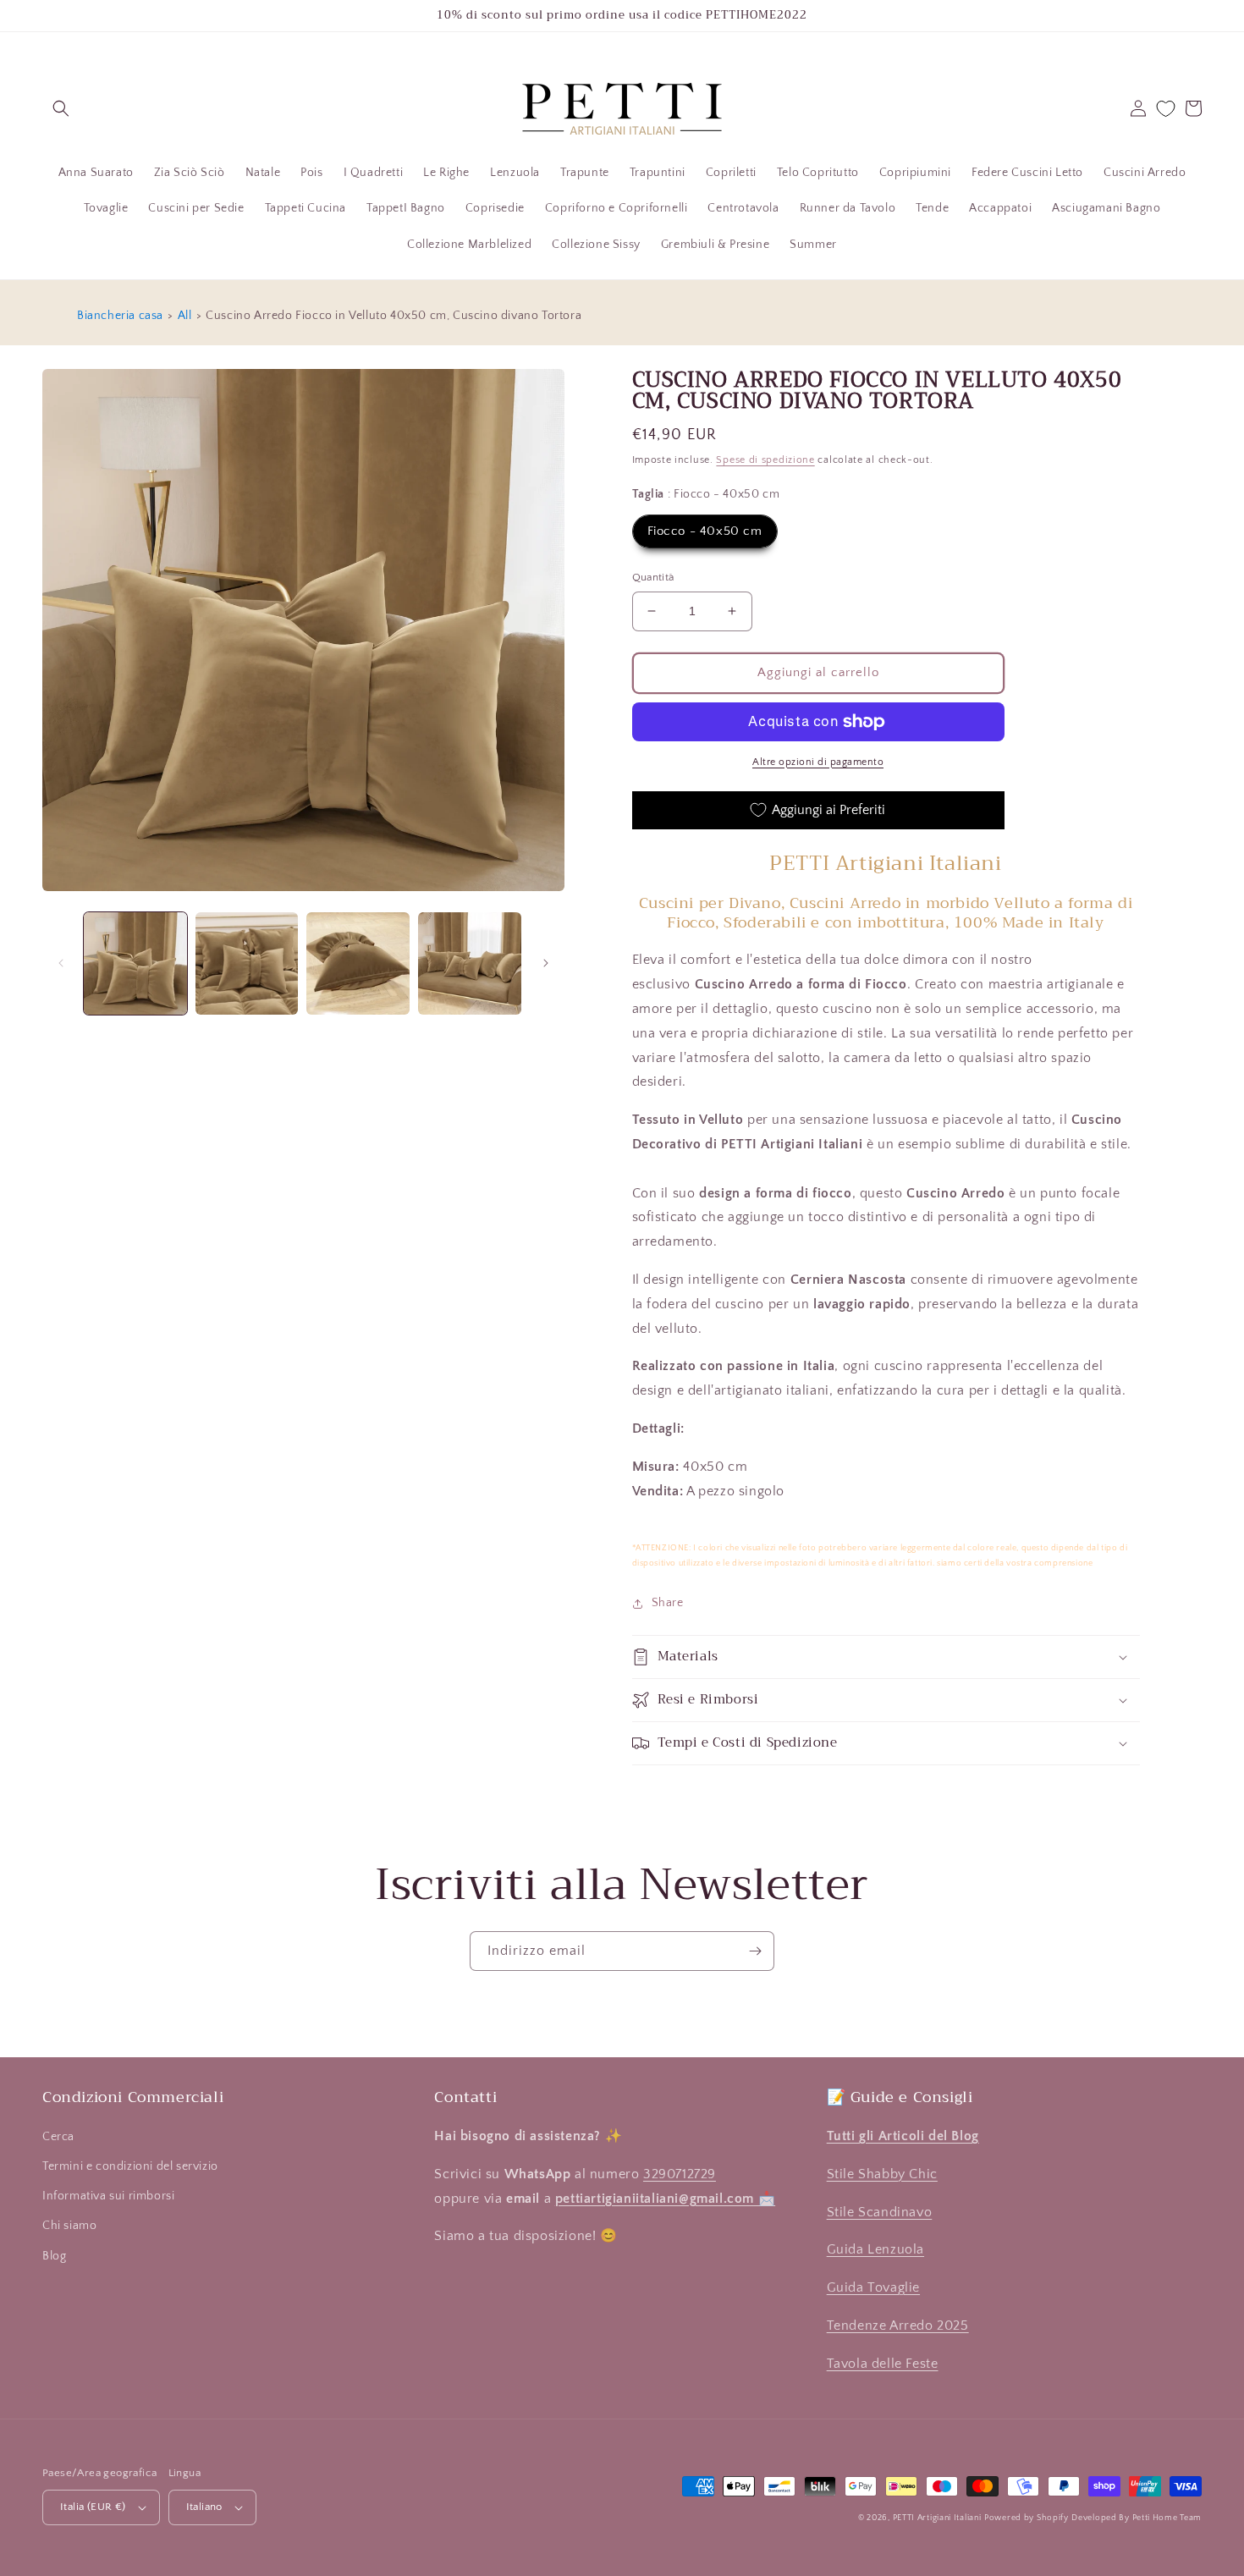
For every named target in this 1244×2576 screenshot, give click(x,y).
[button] (61, 108)
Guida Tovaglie (873, 2287)
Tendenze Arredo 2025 (898, 2326)
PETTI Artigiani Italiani (937, 2518)
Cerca (58, 2137)
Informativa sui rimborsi (108, 2196)
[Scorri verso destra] (546, 963)
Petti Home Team (1167, 2518)
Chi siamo (69, 2226)
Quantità (653, 577)
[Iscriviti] (755, 1951)
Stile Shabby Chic (882, 2174)
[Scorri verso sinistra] (61, 963)
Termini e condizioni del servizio (130, 2166)
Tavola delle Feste (883, 2364)
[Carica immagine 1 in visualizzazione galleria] (135, 964)
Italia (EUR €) (93, 2507)
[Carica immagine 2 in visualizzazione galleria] (247, 964)
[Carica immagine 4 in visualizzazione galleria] (470, 964)
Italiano (204, 2507)
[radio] (705, 531)
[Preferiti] (1166, 109)
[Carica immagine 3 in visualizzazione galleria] (358, 964)
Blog (54, 2256)
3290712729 (680, 2174)
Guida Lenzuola (875, 2249)
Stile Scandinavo (880, 2212)
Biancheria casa (120, 316)
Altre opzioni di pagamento (818, 762)
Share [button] (668, 1603)
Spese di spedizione (765, 460)
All (185, 316)
